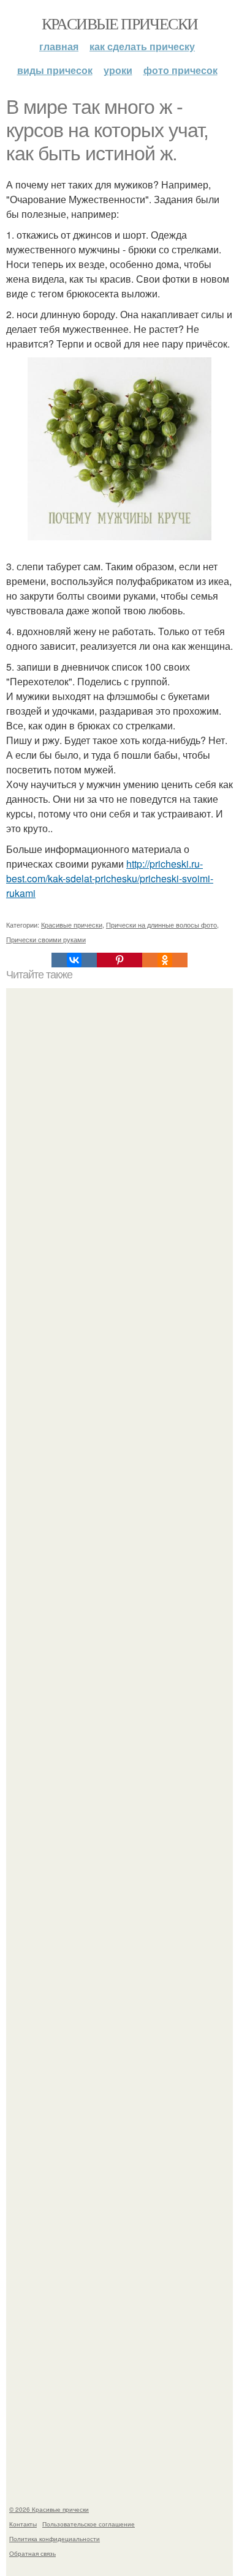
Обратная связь (32, 2553)
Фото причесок (180, 70)
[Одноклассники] (165, 960)
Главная (59, 46)
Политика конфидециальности (55, 2539)
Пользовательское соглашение (89, 2524)
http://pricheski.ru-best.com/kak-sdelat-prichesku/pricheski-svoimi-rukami (110, 878)
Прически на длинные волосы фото (161, 925)
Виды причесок (55, 70)
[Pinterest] (120, 960)
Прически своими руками (46, 939)
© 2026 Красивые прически (49, 2509)
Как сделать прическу (142, 46)
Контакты (23, 2524)
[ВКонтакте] (74, 960)
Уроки (118, 70)
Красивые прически (120, 23)
